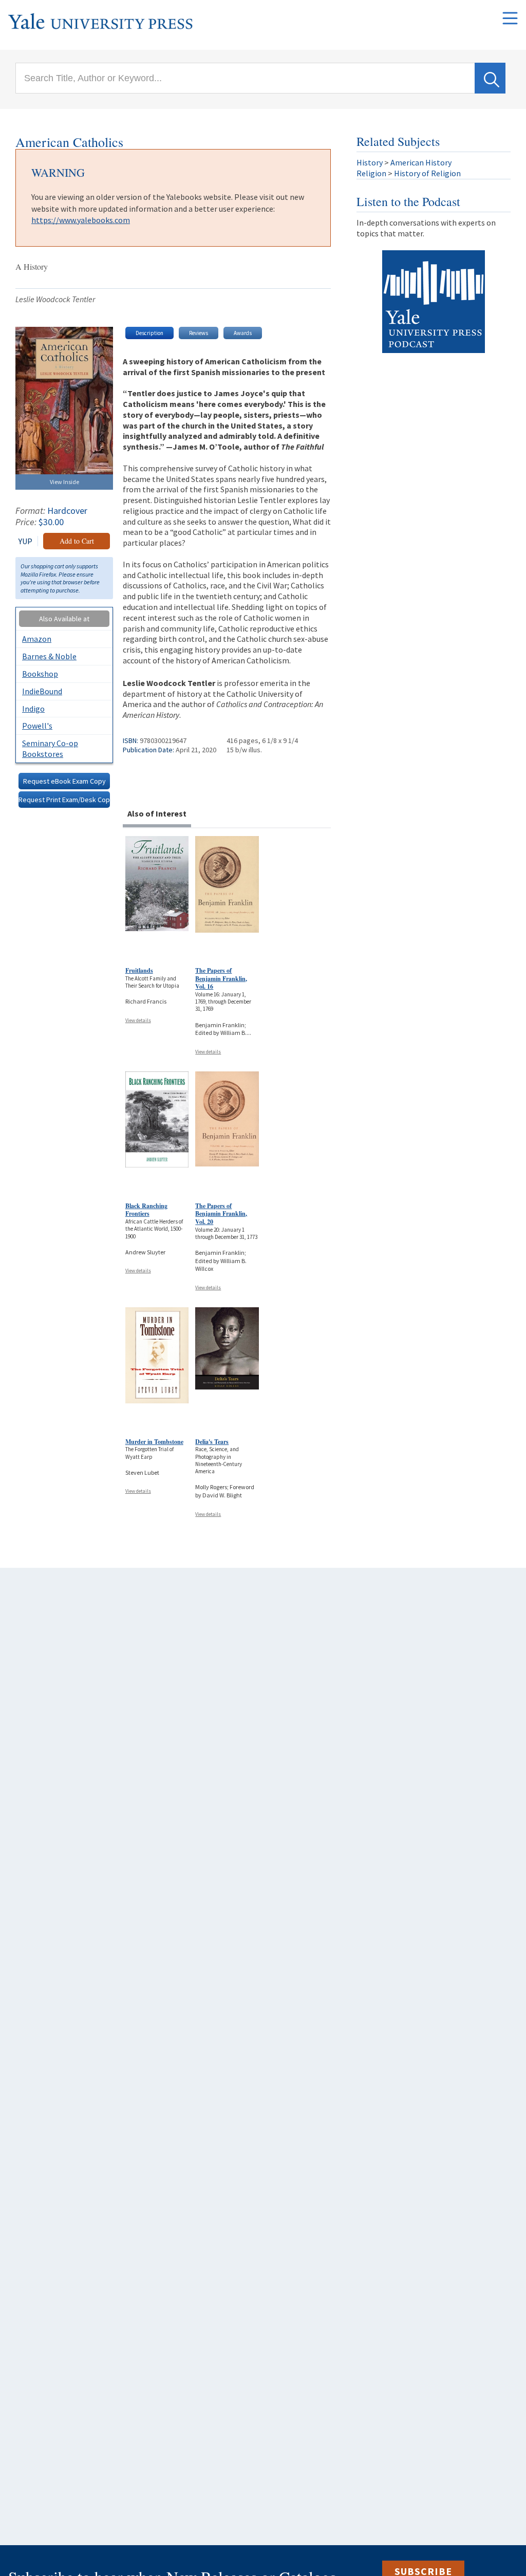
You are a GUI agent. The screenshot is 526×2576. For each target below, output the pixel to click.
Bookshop (40, 674)
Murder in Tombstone (154, 1442)
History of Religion (427, 173)
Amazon (37, 639)
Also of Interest (157, 813)
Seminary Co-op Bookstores (50, 748)
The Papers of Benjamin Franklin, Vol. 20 (221, 1214)
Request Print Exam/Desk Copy (64, 800)
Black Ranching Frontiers (146, 1210)
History (370, 162)
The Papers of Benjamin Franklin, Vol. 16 (221, 978)
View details (138, 1020)
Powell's (37, 726)
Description (149, 333)
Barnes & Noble (49, 656)
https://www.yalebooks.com (81, 220)
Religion (371, 173)
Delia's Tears (212, 1442)
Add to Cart (77, 541)
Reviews (199, 333)
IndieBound (42, 691)
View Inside (64, 482)
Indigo (33, 709)
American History (421, 162)
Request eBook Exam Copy (64, 781)
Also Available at (64, 619)
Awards (243, 333)
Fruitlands (139, 970)
